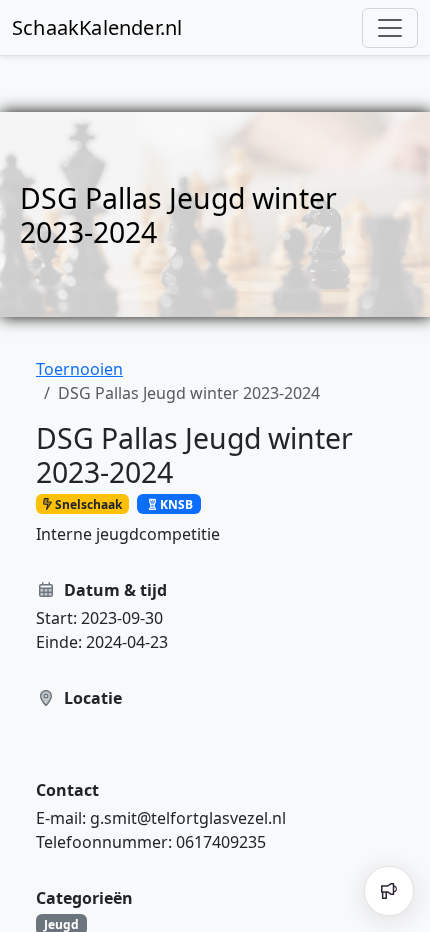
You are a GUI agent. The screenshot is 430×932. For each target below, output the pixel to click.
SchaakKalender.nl (97, 27)
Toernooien (79, 369)
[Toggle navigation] (390, 28)
